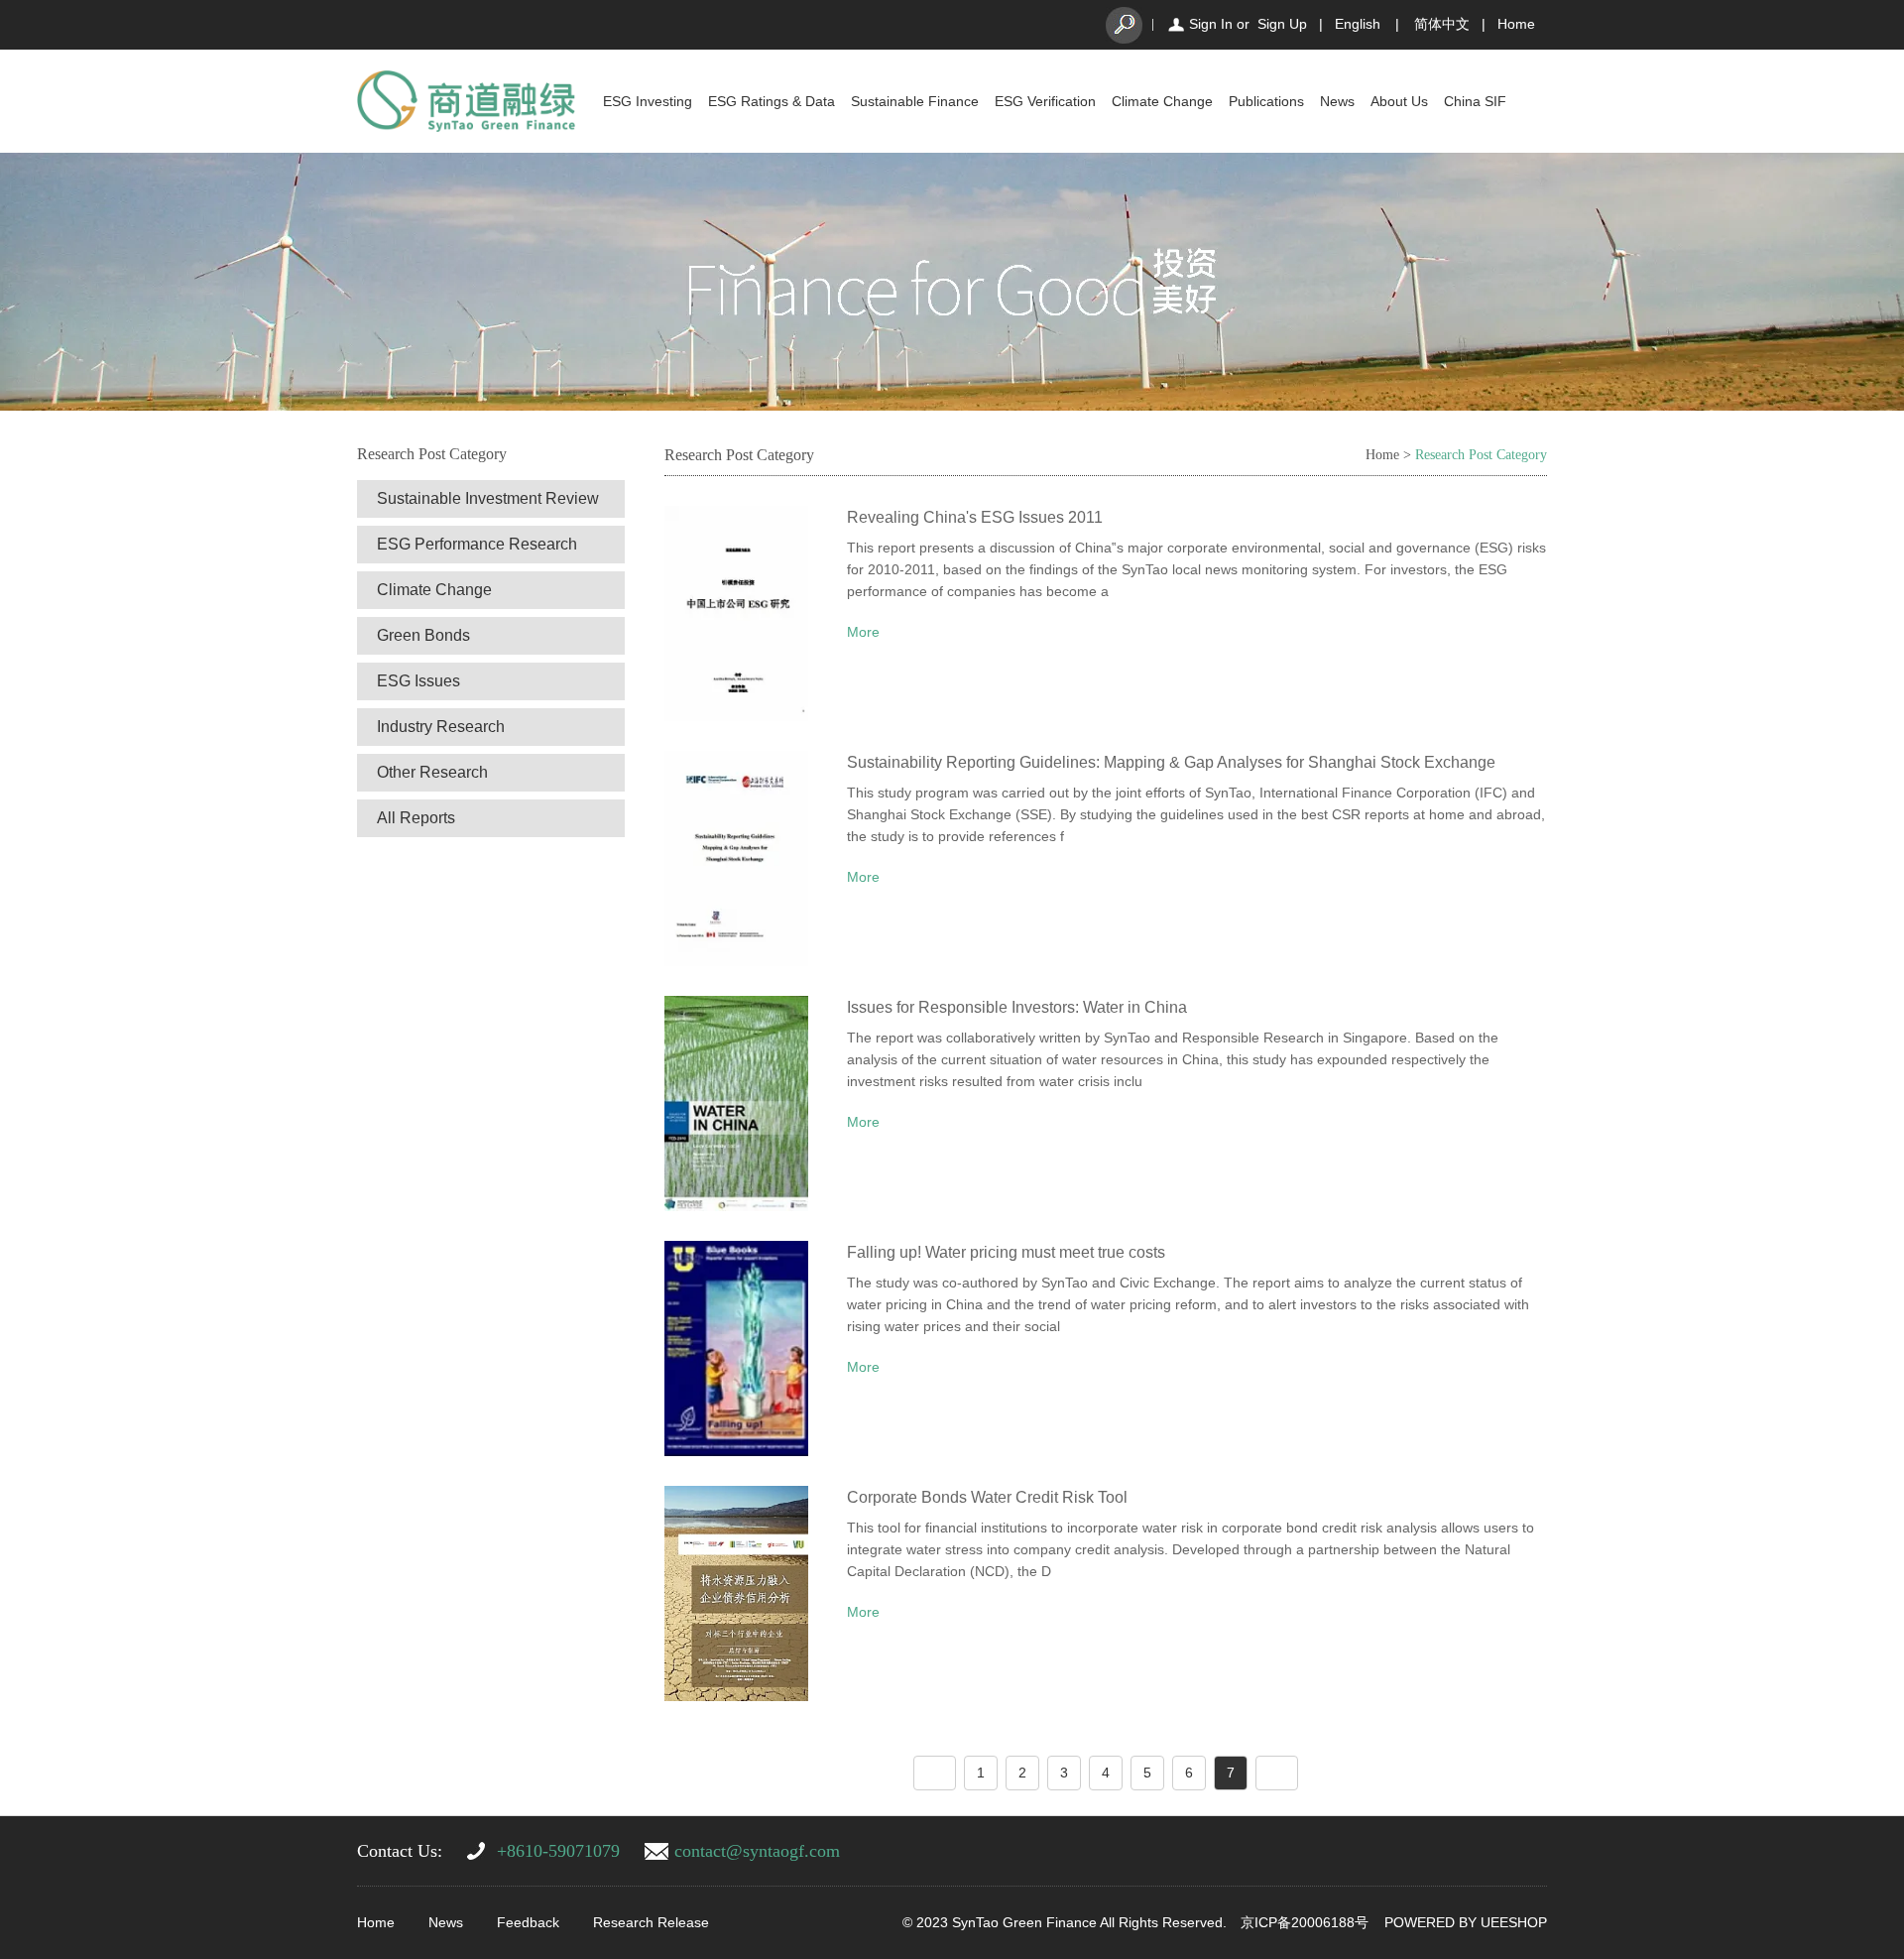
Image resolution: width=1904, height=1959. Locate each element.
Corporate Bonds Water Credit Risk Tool (987, 1497)
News (1337, 101)
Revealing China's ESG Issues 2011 (975, 517)
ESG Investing (648, 101)
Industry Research (441, 727)
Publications (1266, 101)
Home (1516, 24)
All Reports (416, 818)
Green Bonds (423, 635)
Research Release (651, 1922)
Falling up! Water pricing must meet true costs (1006, 1252)
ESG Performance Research (477, 544)
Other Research (432, 772)
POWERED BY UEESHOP (1466, 1922)
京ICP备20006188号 (1305, 1922)
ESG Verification (1045, 101)
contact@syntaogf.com (757, 1851)
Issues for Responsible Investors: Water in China (1017, 1007)
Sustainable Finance (915, 101)
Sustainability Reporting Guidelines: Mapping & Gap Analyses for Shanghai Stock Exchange (1171, 762)
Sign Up (1282, 24)
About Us (1399, 101)
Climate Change (1162, 101)
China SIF (1475, 101)
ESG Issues (418, 681)
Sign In (1211, 24)
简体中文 (1442, 24)
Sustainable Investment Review (488, 498)
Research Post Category (1481, 455)
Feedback (528, 1922)
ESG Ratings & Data (772, 101)
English (1358, 24)
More (863, 632)
